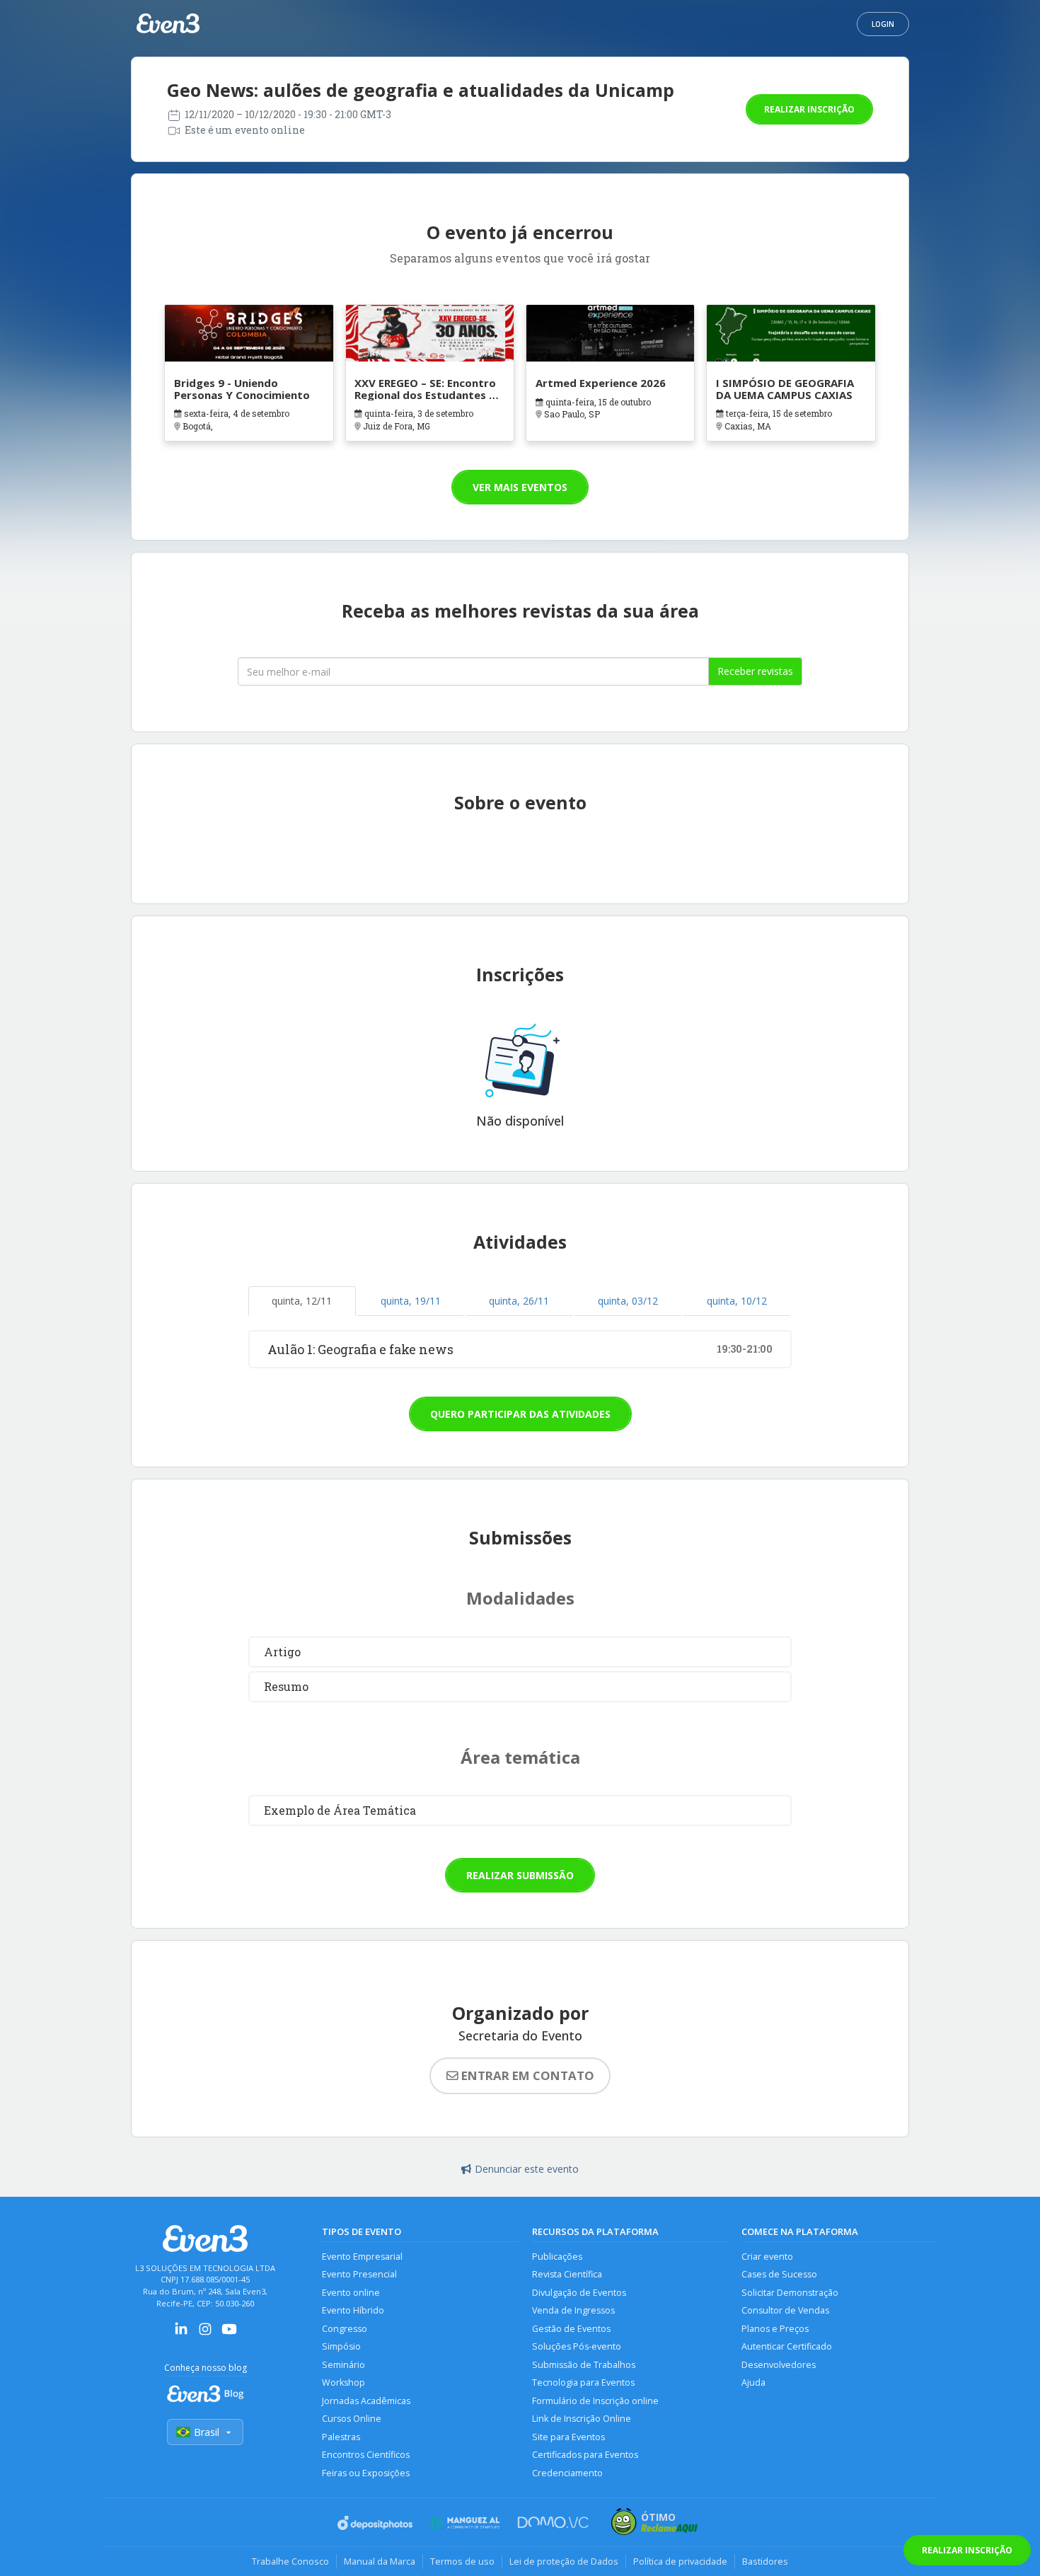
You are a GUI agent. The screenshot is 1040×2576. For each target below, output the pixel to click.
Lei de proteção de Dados (564, 2561)
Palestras (341, 2437)
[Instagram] (205, 2334)
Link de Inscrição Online (582, 2419)
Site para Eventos (568, 2437)
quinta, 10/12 (737, 1301)
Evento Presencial (359, 2274)
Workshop (343, 2382)
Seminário (343, 2365)
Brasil (207, 2432)
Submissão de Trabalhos (584, 2365)
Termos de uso (462, 2561)
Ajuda (753, 2382)
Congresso (345, 2329)
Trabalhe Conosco (290, 2561)
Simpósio (341, 2346)
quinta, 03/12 (628, 1301)
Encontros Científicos (366, 2455)
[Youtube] (229, 2334)
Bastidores (765, 2561)
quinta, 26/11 (519, 1301)
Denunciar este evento (527, 2169)
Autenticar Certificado (787, 2346)
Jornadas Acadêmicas (366, 2401)
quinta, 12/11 (302, 1301)
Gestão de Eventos (571, 2329)
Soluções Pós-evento (577, 2346)
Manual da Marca (380, 2561)
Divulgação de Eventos (579, 2293)
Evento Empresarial (362, 2257)
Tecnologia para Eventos (583, 2382)
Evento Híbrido (353, 2310)
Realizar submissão (520, 1875)
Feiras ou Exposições (366, 2473)
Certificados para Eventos (585, 2455)
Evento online (351, 2293)
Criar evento (767, 2257)
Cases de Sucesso (779, 2274)
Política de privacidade (680, 2561)
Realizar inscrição (809, 109)
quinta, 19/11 (411, 1301)
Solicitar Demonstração (790, 2293)
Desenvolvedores (779, 2365)
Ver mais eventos (520, 487)
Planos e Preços (775, 2329)
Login (883, 24)
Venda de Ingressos (573, 2310)
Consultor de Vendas (785, 2310)
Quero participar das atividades (520, 1414)
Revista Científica (567, 2274)
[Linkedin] (181, 2334)
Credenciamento (567, 2473)
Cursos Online (352, 2419)
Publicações (557, 2257)
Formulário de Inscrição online (595, 2401)
